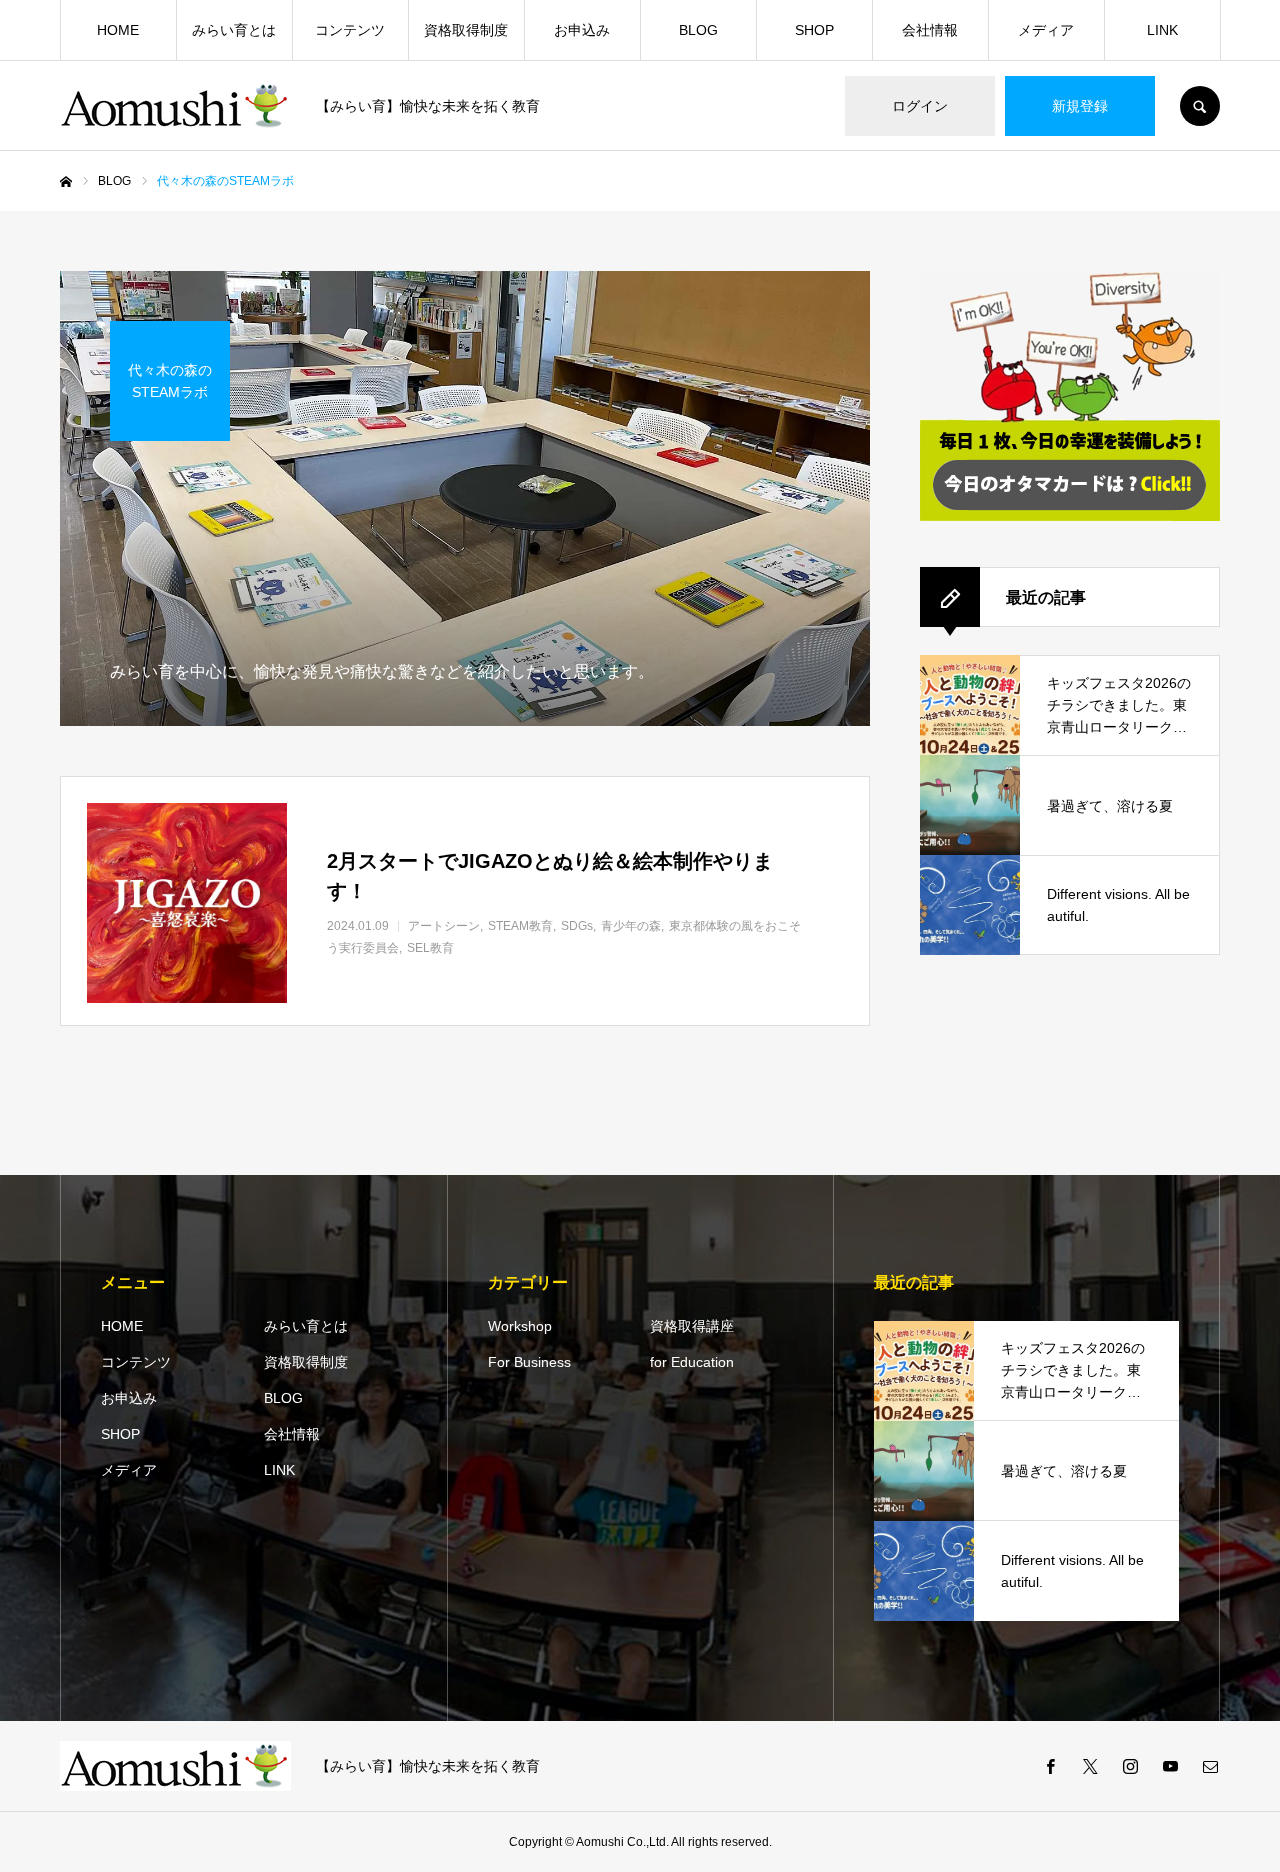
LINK (1162, 30)
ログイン (920, 106)
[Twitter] (1090, 1766)
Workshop (520, 1326)
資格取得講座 (692, 1326)
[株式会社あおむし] (175, 106)
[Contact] (1210, 1766)
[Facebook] (1050, 1766)
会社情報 (930, 30)
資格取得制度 (466, 30)
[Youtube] (1170, 1766)
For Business (529, 1362)
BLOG (698, 30)
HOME (118, 30)
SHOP (814, 30)
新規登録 (1080, 106)
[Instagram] (1130, 1766)
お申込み (582, 30)
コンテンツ (350, 30)
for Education (692, 1362)
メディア (1046, 30)
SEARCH (1200, 106)
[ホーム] (66, 182)
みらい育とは (234, 30)
